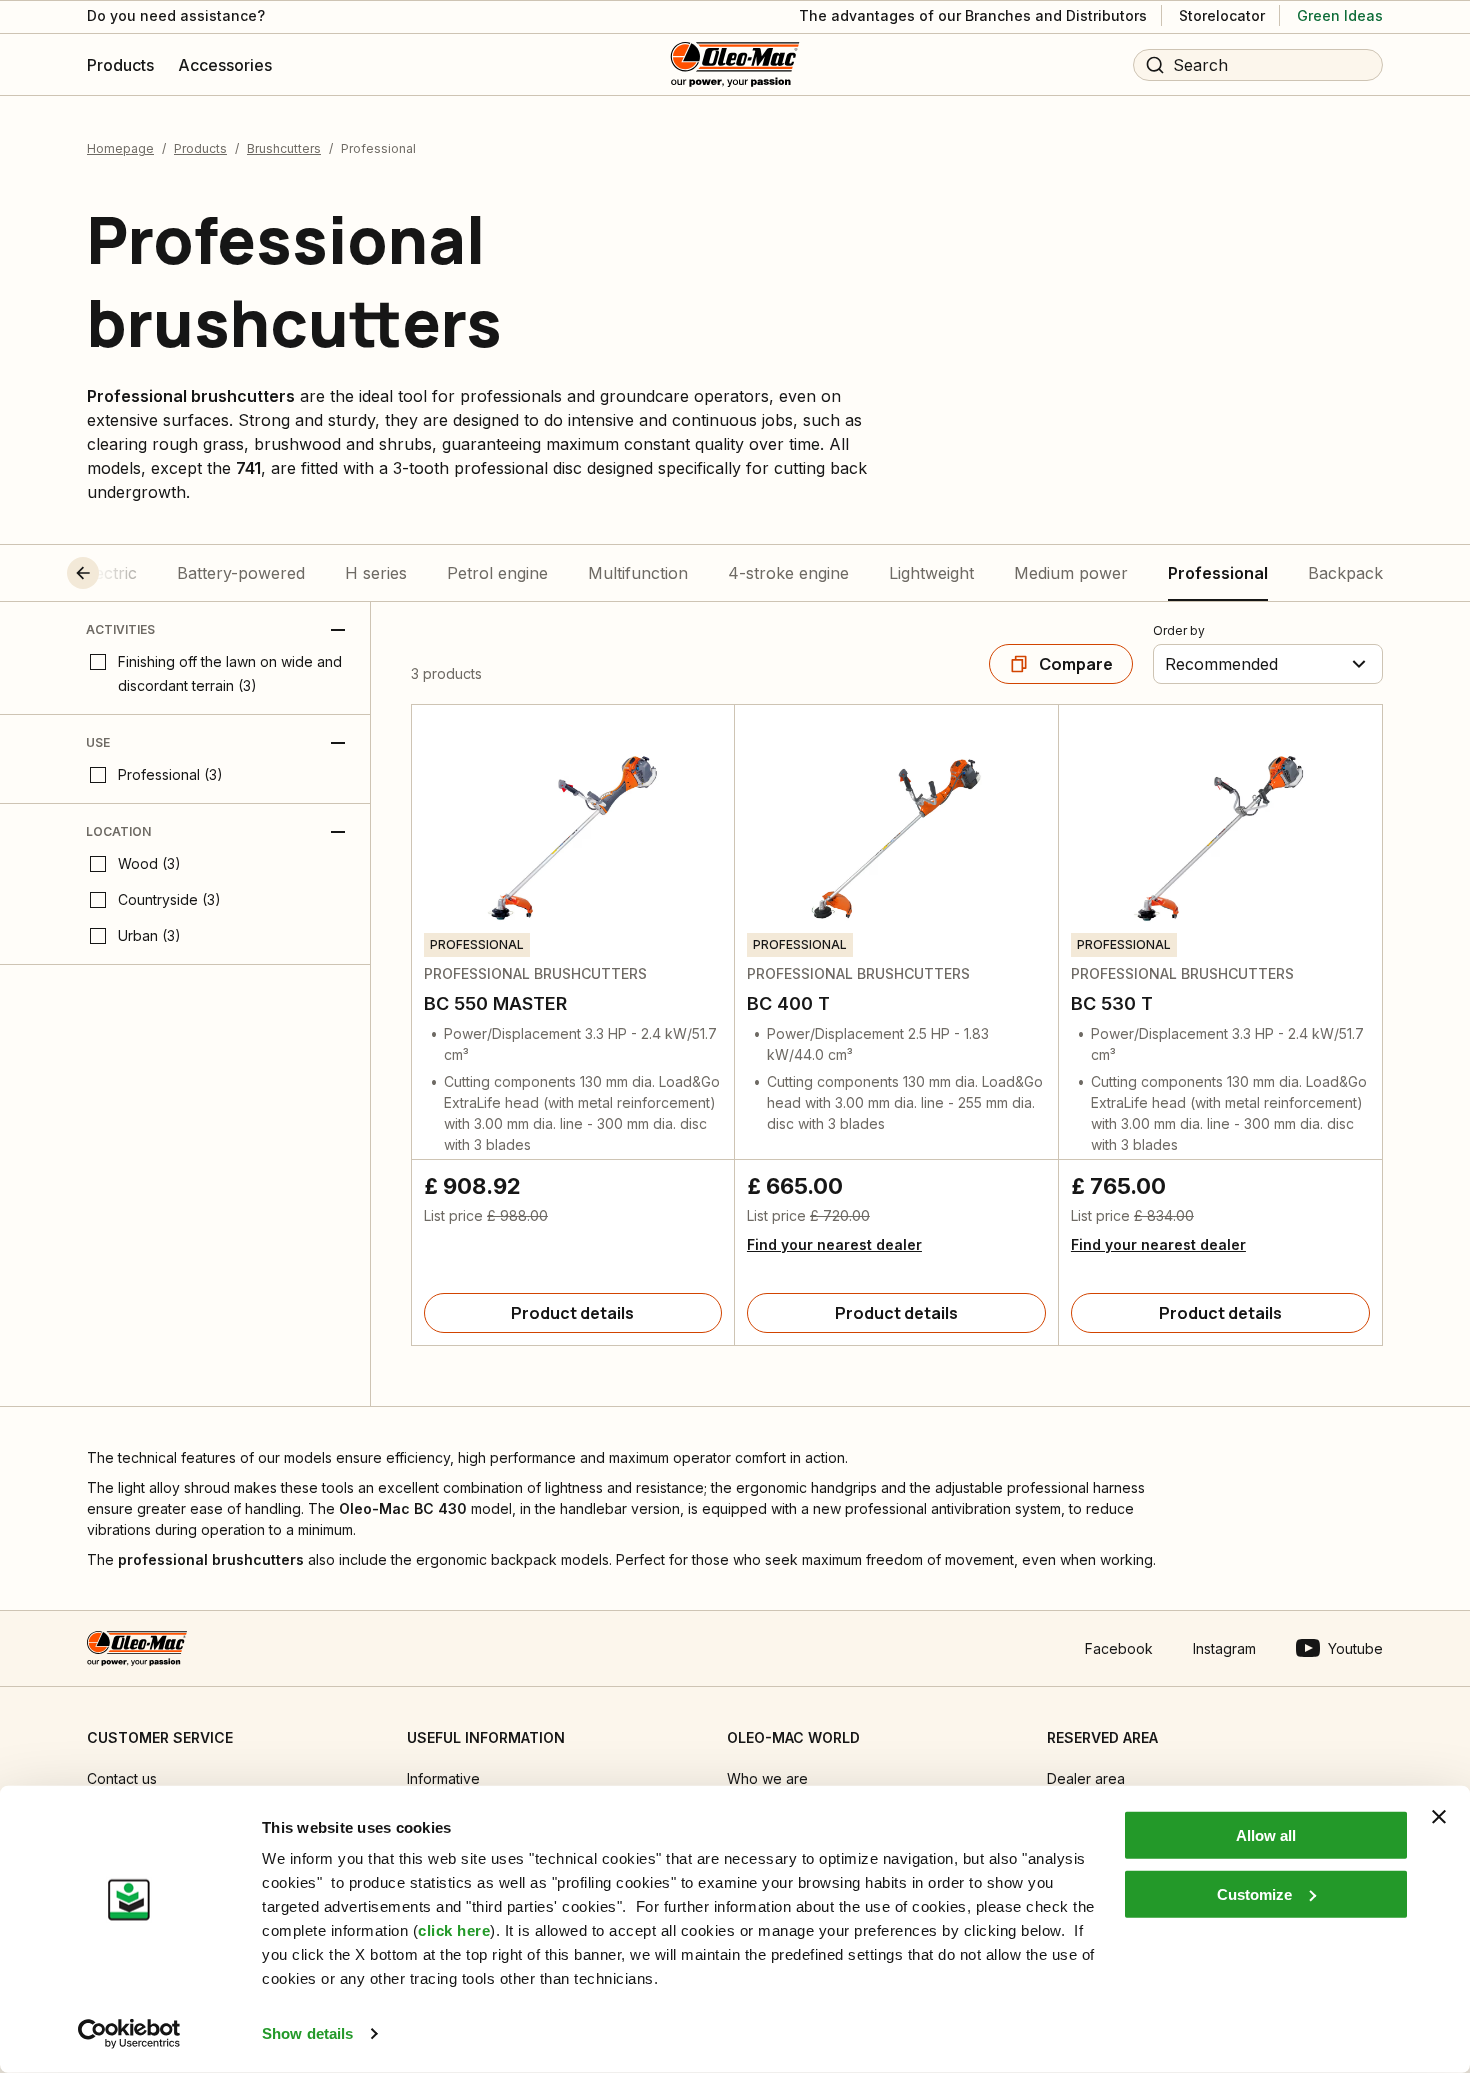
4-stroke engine (788, 573)
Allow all (1266, 1835)
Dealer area (1086, 1778)
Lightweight (931, 573)
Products (200, 148)
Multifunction (638, 573)
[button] (120, 573)
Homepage (120, 148)
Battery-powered (241, 573)
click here (454, 1930)
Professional (1218, 573)
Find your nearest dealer (834, 1244)
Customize (1254, 1893)
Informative (443, 1778)
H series (376, 573)
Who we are (767, 1778)
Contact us (122, 1778)
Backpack (1345, 573)
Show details (307, 2033)
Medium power (1071, 573)
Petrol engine (497, 573)
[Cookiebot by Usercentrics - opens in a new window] (129, 2034)
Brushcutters (284, 148)
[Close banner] (1439, 1817)
